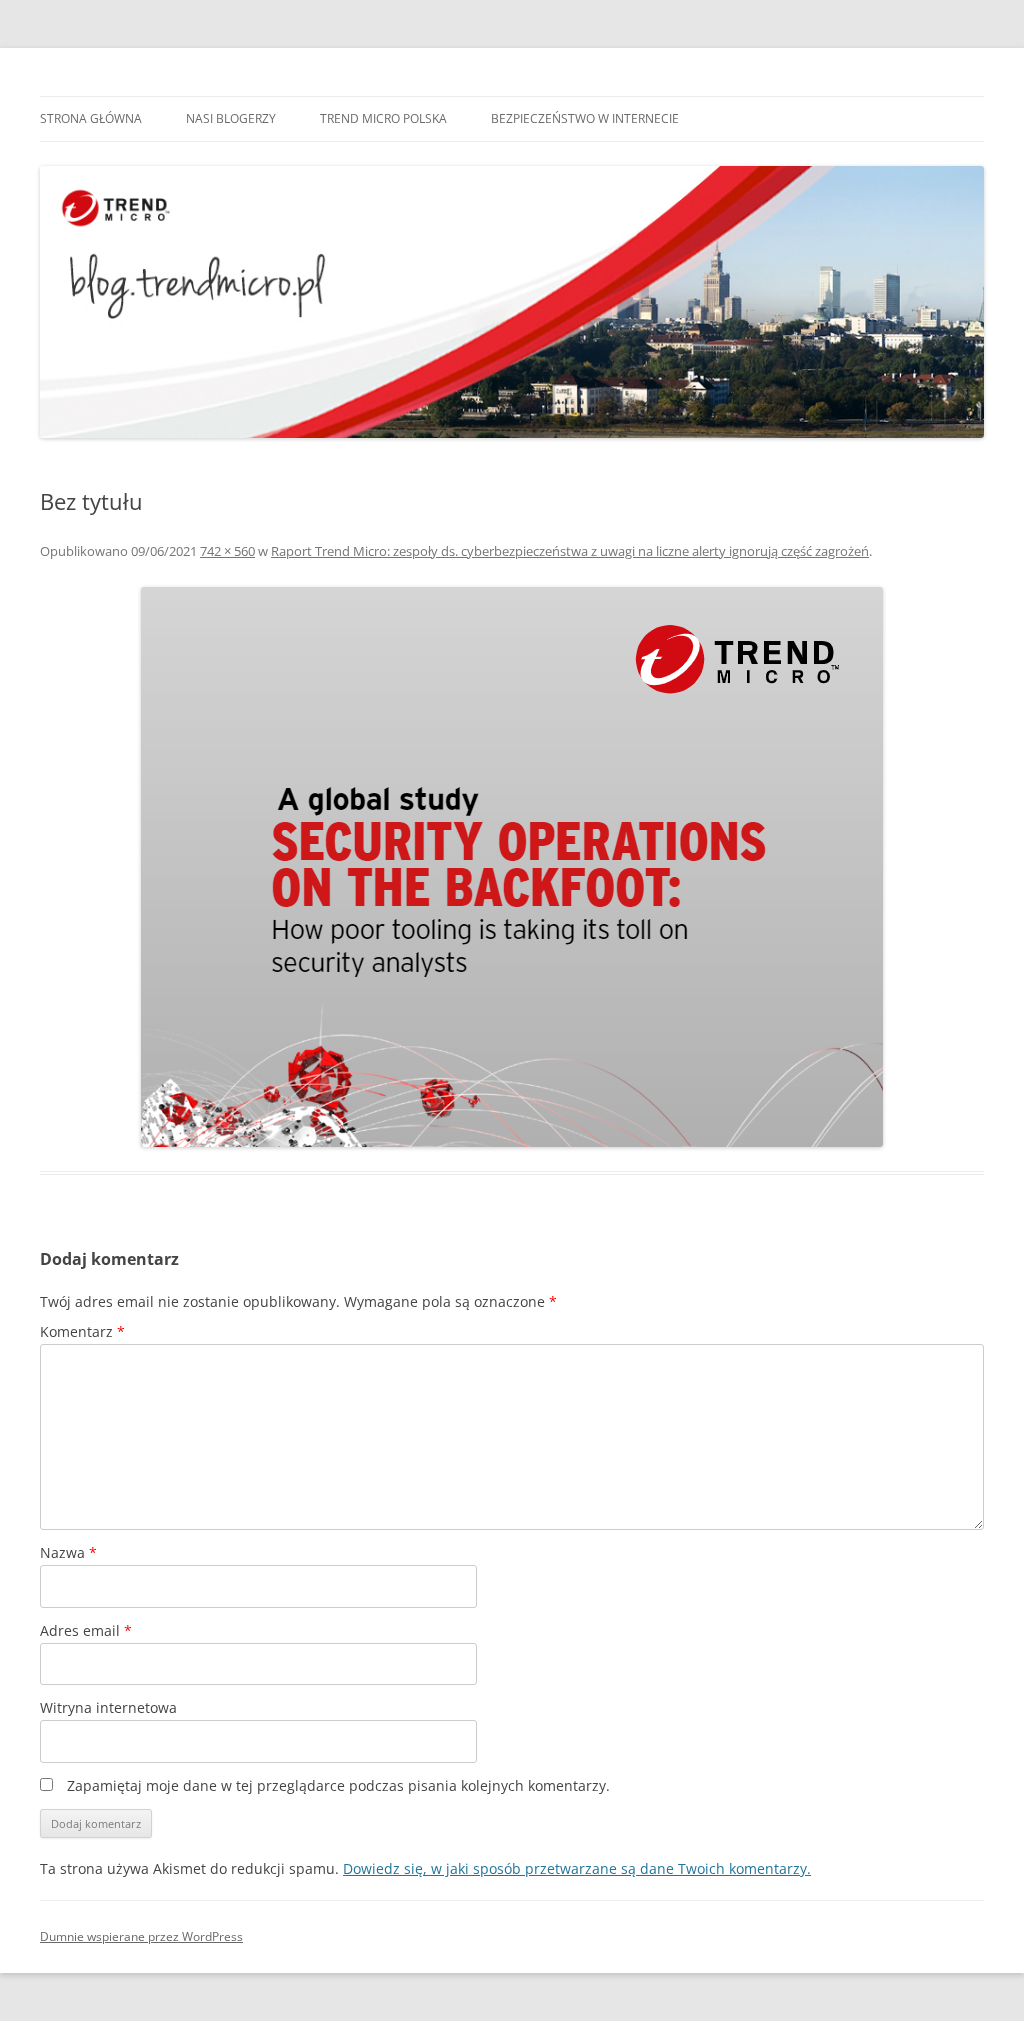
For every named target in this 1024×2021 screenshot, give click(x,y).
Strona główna (91, 118)
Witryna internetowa (108, 1707)
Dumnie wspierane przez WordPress (141, 1936)
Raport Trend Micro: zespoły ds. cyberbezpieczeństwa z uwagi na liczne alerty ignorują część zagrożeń (570, 551)
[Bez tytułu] (512, 867)
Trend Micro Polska (383, 118)
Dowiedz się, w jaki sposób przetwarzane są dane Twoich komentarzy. (577, 1868)
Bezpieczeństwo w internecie (585, 118)
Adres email (86, 1630)
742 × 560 (227, 551)
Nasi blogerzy (231, 118)
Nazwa (68, 1552)
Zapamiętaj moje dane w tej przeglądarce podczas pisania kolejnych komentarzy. (338, 1785)
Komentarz (82, 1331)
